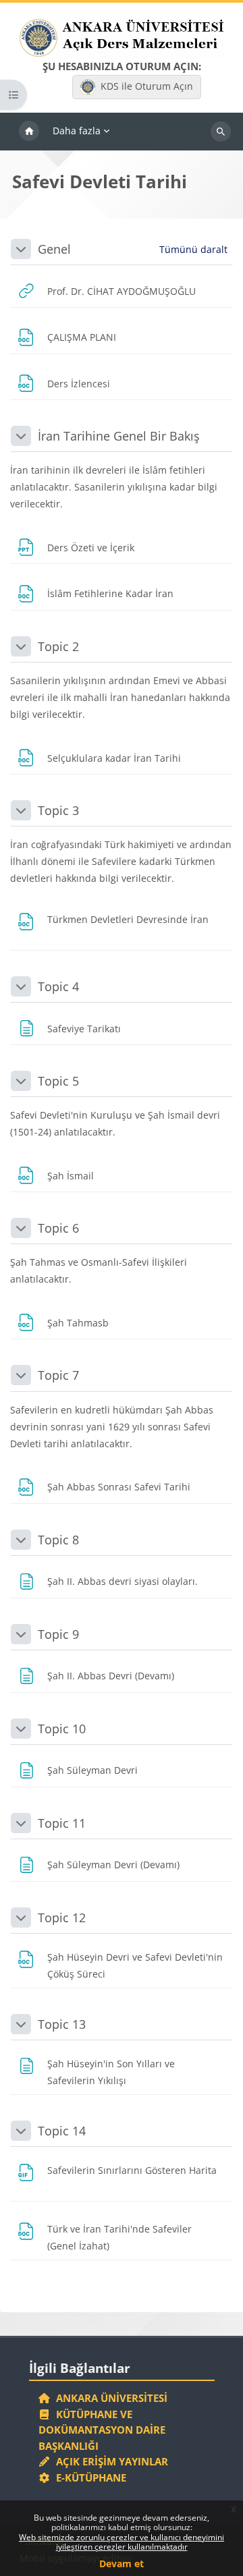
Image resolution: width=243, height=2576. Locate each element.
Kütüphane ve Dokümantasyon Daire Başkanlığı (102, 2430)
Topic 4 (58, 986)
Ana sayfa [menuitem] (29, 132)
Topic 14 (62, 2131)
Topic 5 (58, 1081)
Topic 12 (62, 1917)
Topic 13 (62, 2024)
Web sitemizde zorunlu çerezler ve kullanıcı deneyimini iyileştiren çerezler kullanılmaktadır (122, 2542)
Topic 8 (58, 1540)
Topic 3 (58, 810)
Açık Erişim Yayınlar (111, 2461)
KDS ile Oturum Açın (147, 86)
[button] (21, 249)
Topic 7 (58, 1375)
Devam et (122, 2564)
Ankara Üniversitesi (109, 2398)
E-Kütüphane (88, 2477)
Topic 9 (58, 1634)
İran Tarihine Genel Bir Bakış (119, 436)
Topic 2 (58, 646)
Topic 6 (58, 1228)
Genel (54, 249)
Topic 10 (62, 1729)
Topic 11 (62, 1823)
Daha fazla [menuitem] (77, 131)
